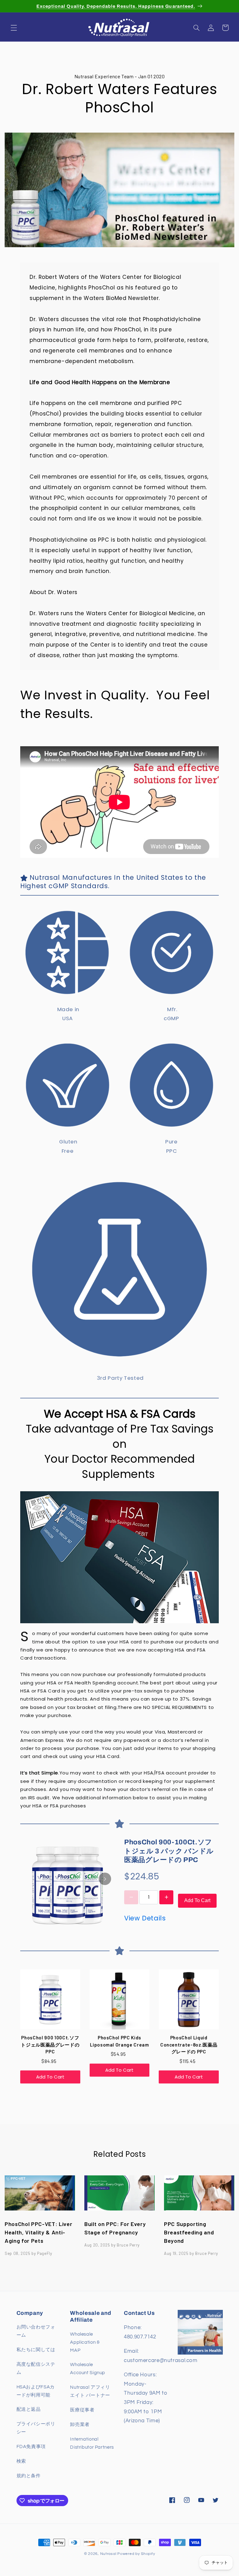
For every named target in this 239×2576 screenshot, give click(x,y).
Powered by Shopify (136, 2554)
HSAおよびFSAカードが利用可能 (36, 2391)
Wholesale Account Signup (88, 2369)
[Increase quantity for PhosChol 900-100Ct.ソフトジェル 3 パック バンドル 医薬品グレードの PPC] (166, 1897)
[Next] (105, 1879)
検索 (21, 2461)
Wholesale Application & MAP (85, 2342)
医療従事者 (82, 2410)
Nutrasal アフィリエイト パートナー (90, 2391)
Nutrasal (108, 2554)
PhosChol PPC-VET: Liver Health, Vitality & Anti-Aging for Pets (38, 2232)
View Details (145, 1918)
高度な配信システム (36, 2368)
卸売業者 (80, 2425)
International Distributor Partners (92, 2443)
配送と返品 (29, 2409)
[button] (14, 28)
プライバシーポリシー (36, 2428)
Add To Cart (197, 1900)
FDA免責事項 (31, 2447)
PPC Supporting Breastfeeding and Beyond (189, 2232)
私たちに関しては (36, 2350)
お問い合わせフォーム (36, 2331)
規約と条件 (29, 2476)
